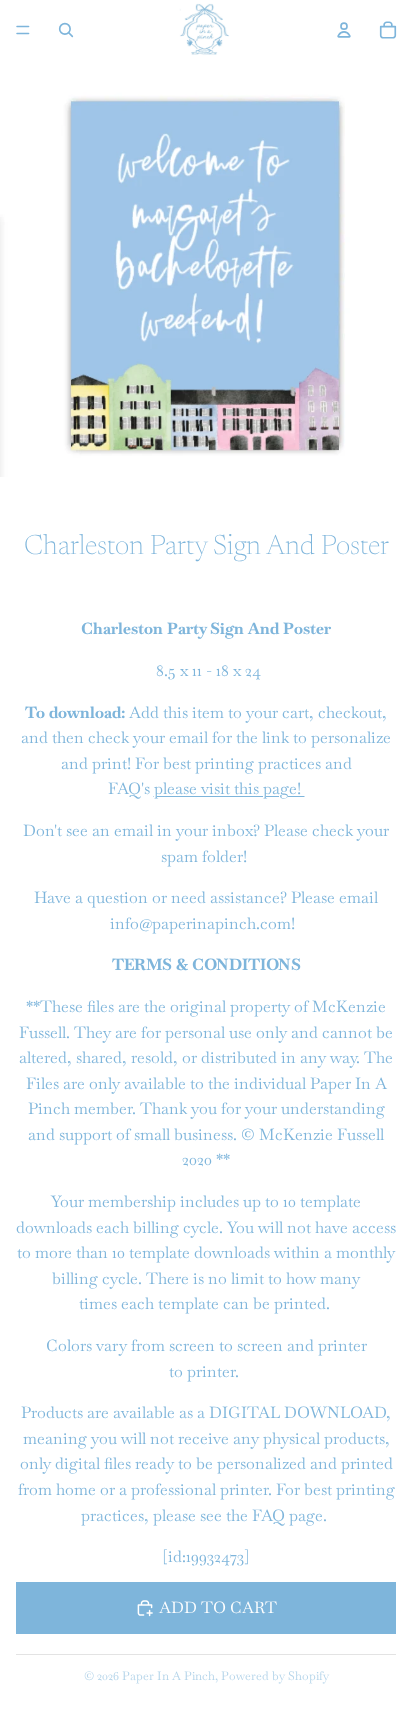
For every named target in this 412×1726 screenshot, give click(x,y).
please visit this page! (229, 788)
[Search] (66, 30)
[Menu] (23, 30)
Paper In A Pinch (168, 1676)
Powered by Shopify (275, 1676)
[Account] (344, 30)
